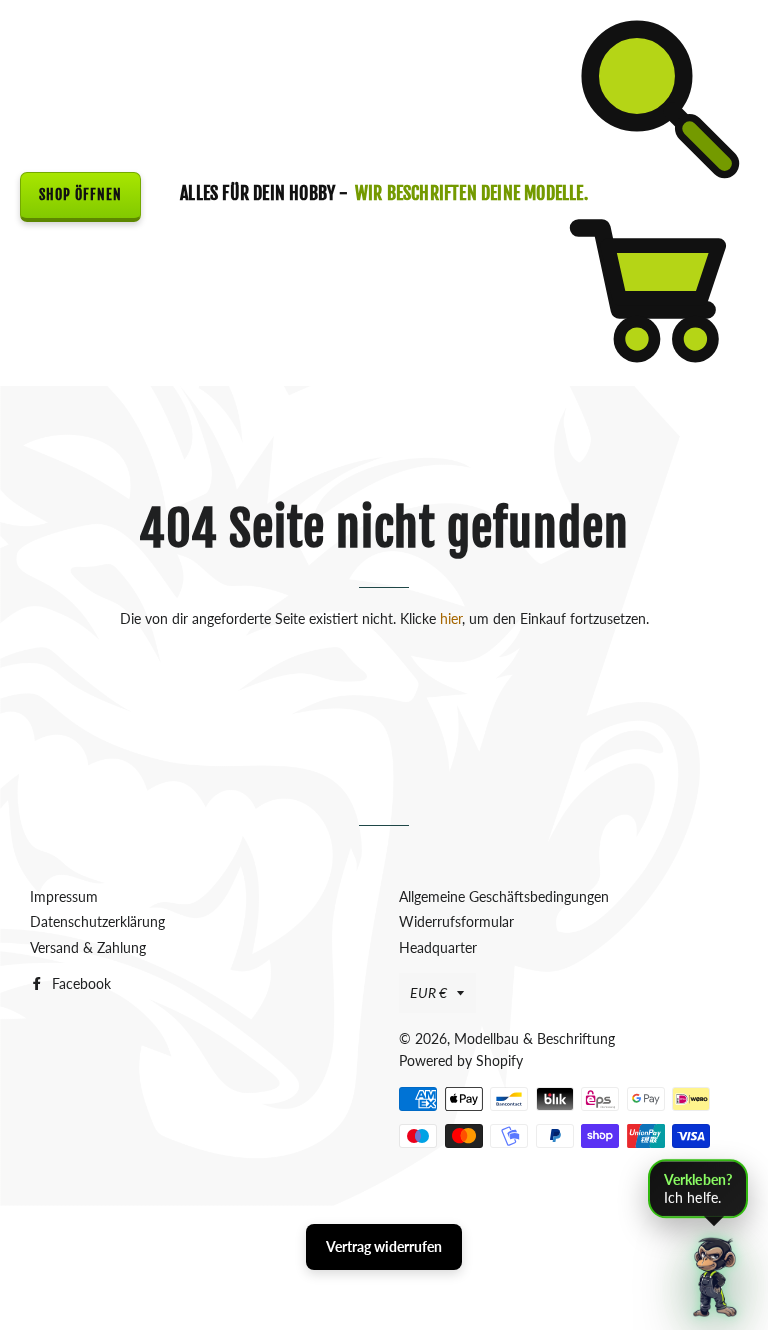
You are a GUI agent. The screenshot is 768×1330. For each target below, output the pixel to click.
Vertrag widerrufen (384, 1246)
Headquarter (438, 947)
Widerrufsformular (456, 921)
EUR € (428, 992)
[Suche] (654, 181)
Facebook (79, 983)
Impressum (64, 896)
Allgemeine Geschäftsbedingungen (504, 896)
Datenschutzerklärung (97, 921)
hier (451, 618)
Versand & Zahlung (88, 947)
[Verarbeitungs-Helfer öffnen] (715, 1277)
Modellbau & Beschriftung (534, 1038)
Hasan (424, 1212)
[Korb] (654, 374)
